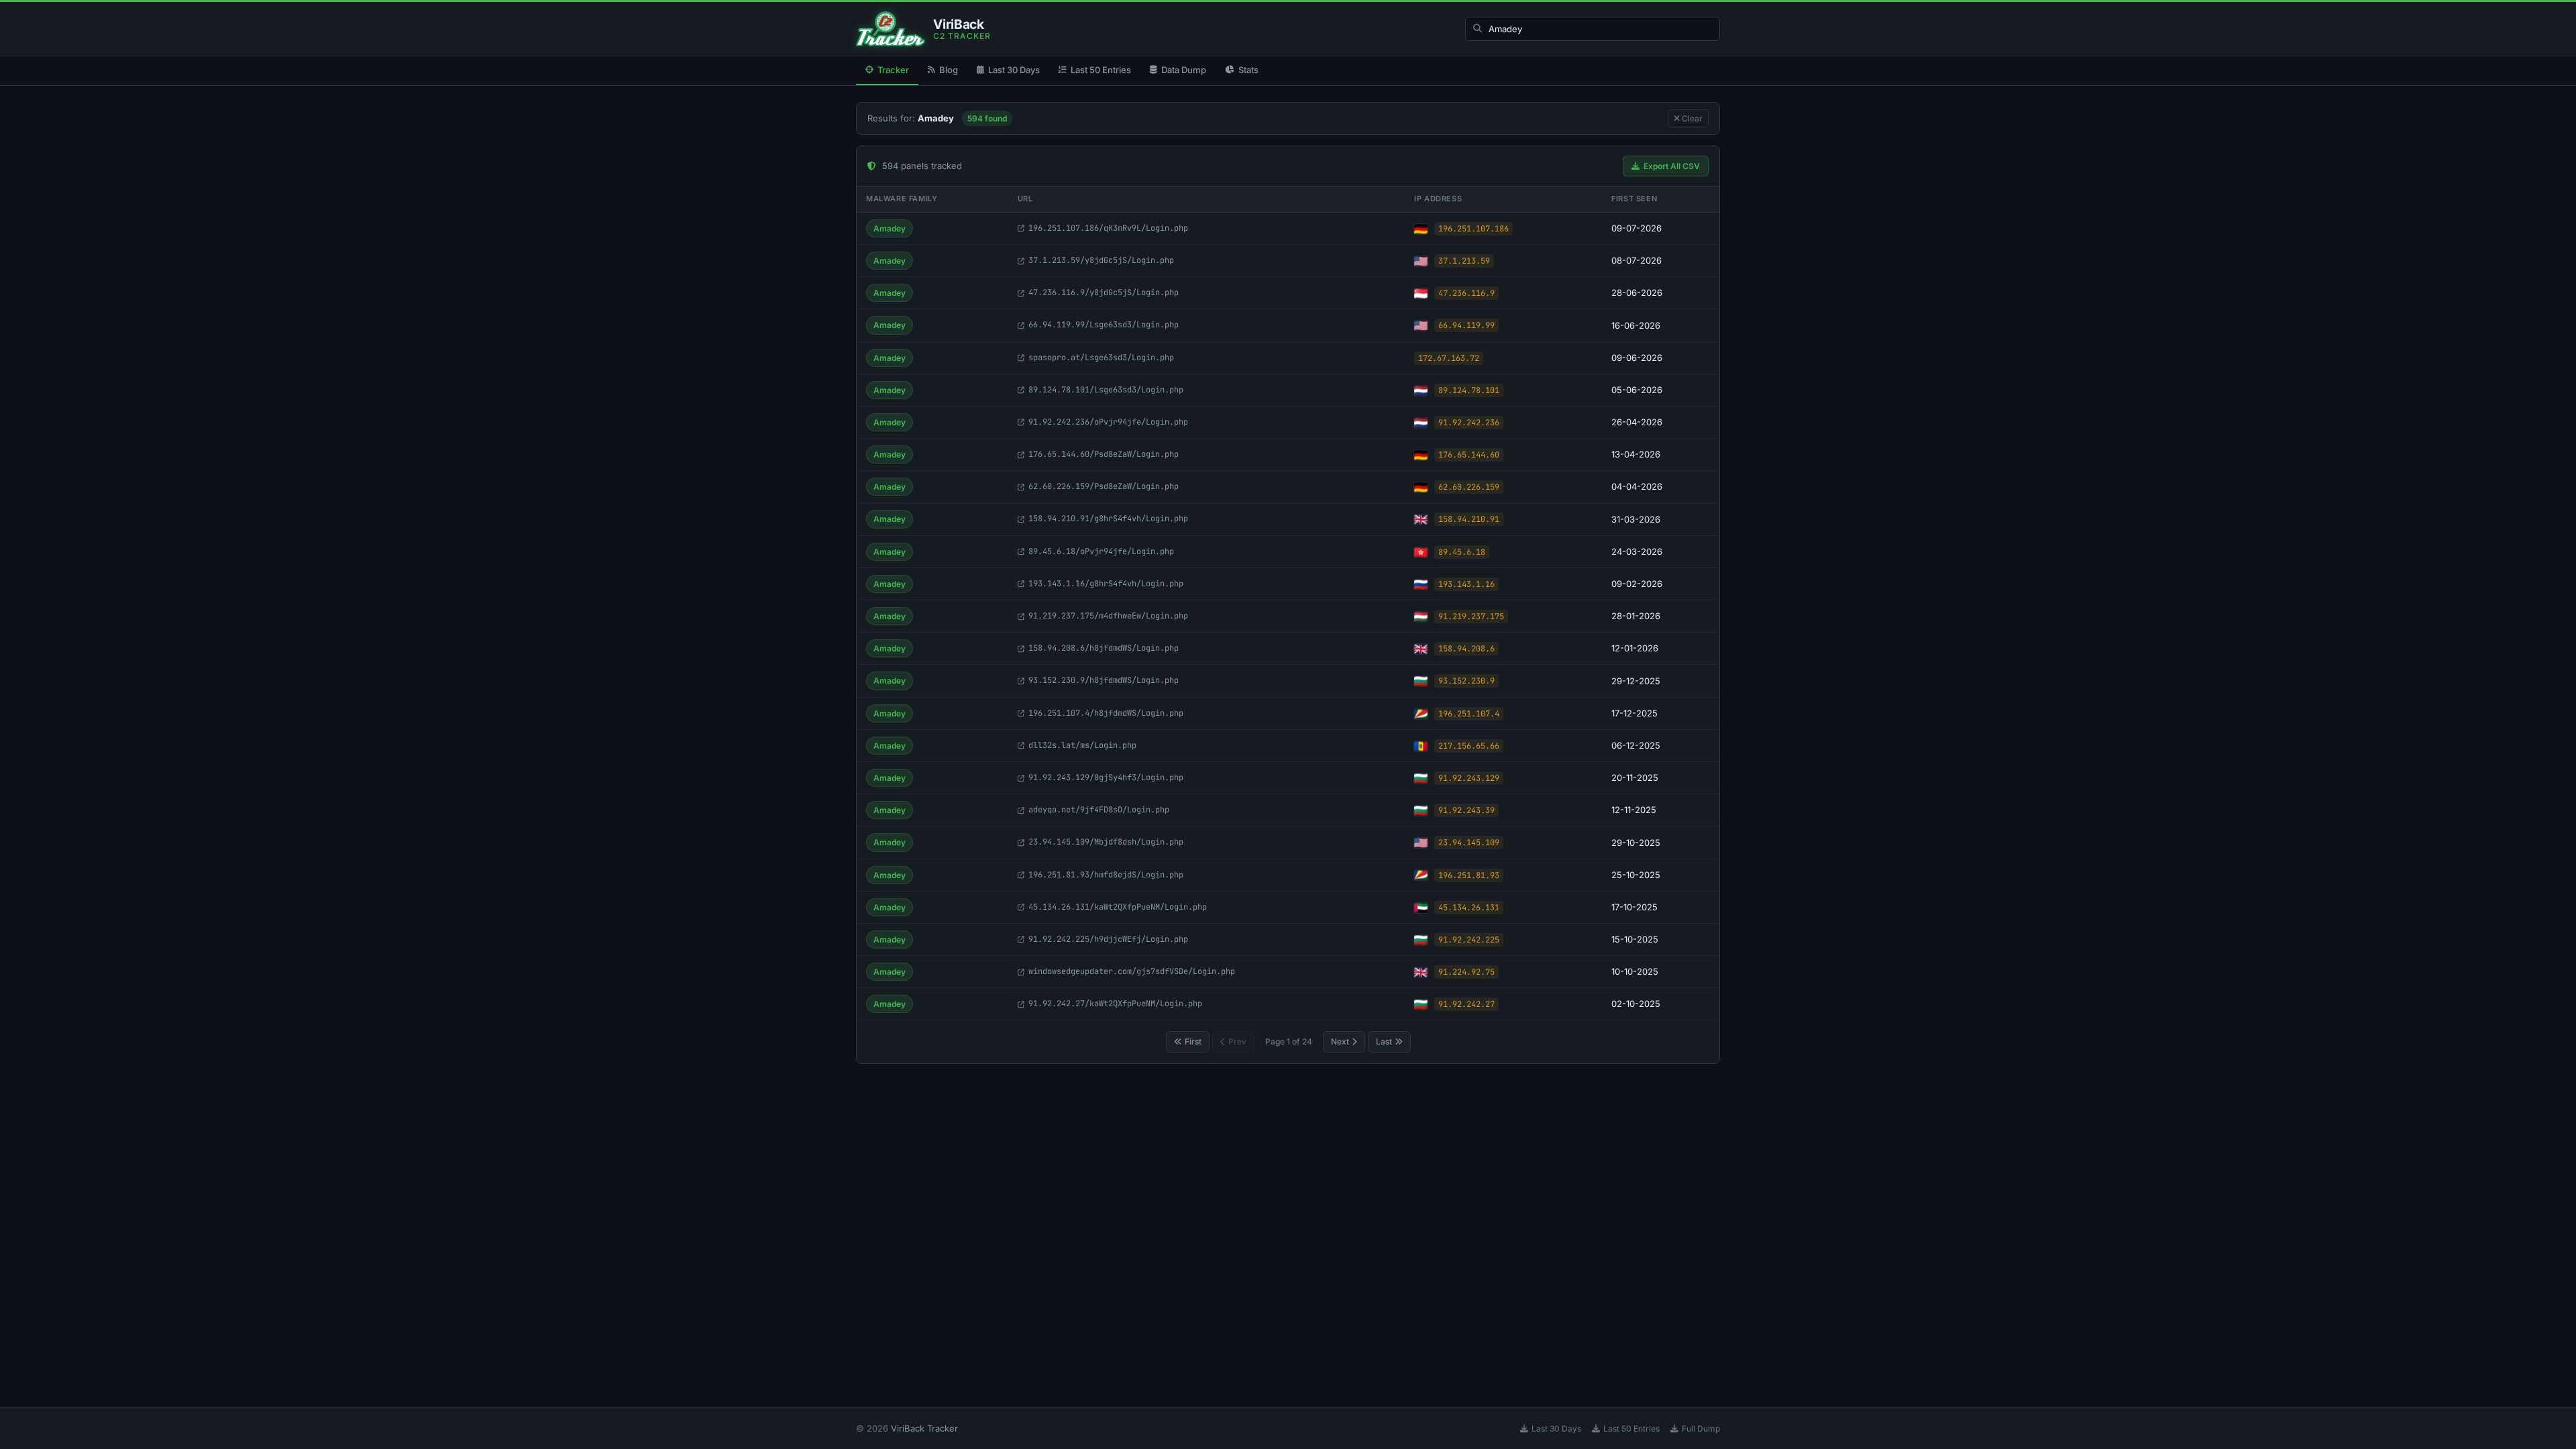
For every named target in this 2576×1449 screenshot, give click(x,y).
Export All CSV (1672, 166)
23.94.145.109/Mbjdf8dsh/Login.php (1106, 842)
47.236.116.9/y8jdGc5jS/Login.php (1104, 292)
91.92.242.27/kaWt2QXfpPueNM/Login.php (1115, 1004)
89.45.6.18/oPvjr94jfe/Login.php (1101, 551)
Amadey (890, 228)
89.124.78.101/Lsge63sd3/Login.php (1106, 390)
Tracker (893, 70)
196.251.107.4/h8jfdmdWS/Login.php (1106, 713)
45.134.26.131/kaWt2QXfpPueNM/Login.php (1118, 907)
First (1193, 1041)
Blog (949, 70)
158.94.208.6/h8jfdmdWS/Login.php (1104, 648)
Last (1384, 1041)
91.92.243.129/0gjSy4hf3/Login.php (1106, 777)
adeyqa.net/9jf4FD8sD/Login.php (1099, 810)
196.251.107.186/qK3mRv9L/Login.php (1108, 228)
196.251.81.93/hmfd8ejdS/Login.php (1106, 875)
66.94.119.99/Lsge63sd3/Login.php (1104, 325)
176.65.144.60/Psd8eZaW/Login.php (1104, 454)
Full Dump (1701, 1429)
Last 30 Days (1014, 70)
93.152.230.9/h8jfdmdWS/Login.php (1104, 680)
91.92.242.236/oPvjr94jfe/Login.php (1108, 422)
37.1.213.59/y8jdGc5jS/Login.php (1101, 260)
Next (1340, 1041)
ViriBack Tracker (924, 1428)
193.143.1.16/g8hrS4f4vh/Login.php (1106, 584)
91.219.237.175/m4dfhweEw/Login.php (1108, 616)
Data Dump (1184, 70)
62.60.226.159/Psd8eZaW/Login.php (1104, 486)
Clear (1691, 118)
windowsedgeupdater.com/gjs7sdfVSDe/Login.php (1132, 971)
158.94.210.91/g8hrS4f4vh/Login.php (1108, 519)
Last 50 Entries (1101, 70)
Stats (1248, 70)
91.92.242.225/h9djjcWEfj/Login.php (1108, 939)
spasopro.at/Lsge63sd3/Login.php (1101, 358)
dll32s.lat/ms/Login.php (1082, 745)
